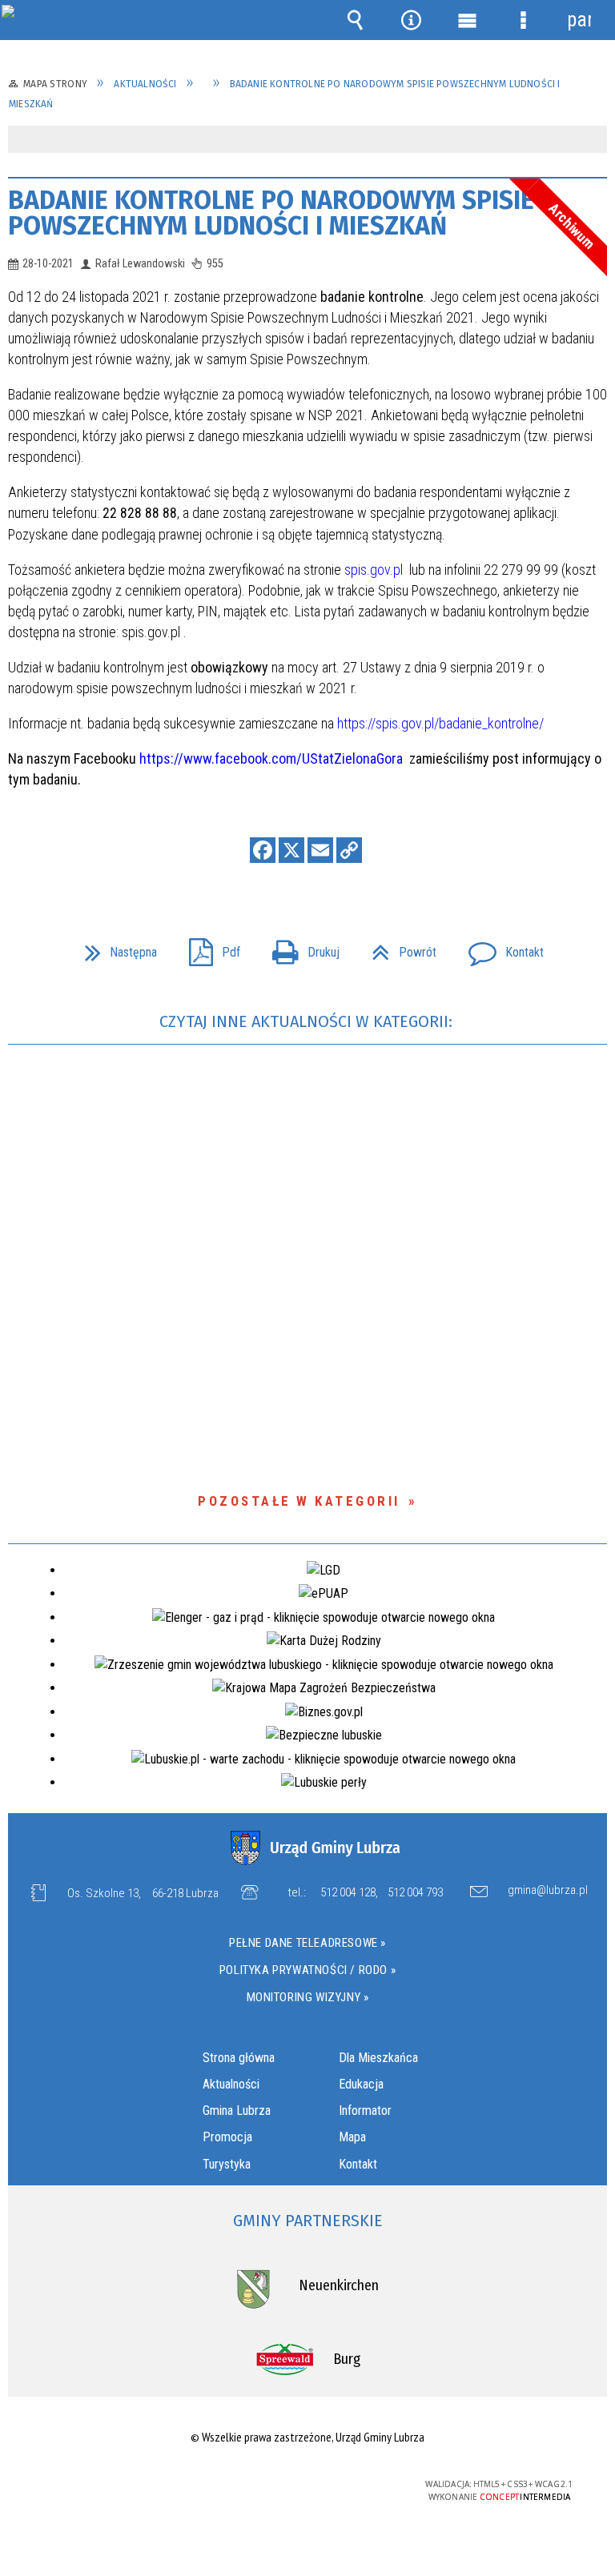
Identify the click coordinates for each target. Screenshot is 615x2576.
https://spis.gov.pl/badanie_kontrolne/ (440, 723)
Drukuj (299, 947)
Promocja (227, 2137)
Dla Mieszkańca (378, 2058)
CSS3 (295, 2485)
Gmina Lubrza (237, 2111)
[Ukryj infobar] (593, 140)
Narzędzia (411, 20)
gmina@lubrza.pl (548, 1891)
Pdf (208, 947)
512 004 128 (348, 1892)
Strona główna (239, 2058)
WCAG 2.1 (346, 2484)
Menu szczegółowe (523, 20)
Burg (347, 2359)
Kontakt (500, 947)
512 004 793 (415, 1892)
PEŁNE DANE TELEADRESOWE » (307, 1943)
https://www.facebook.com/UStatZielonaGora (273, 758)
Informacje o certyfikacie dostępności (105, 2487)
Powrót (398, 947)
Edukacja (361, 2084)
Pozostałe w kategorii (299, 1501)
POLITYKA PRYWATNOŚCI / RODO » (307, 1970)
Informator (365, 2111)
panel (579, 20)
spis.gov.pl (374, 570)
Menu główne (467, 20)
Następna (115, 947)
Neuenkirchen (339, 2285)
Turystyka (227, 2164)
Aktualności (231, 2084)
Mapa (352, 2137)
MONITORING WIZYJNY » (308, 1997)
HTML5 (271, 2485)
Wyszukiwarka (355, 20)
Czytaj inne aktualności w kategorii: (308, 1021)
